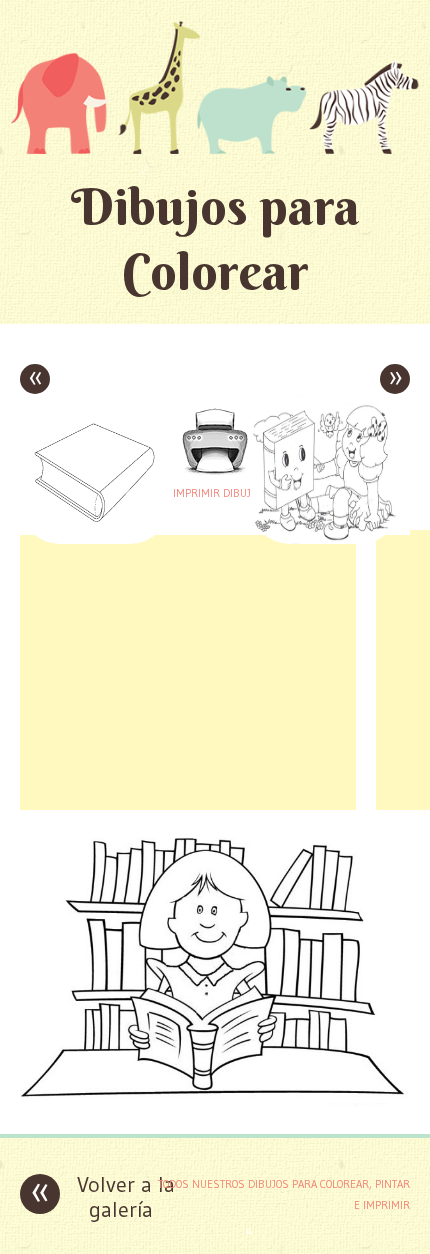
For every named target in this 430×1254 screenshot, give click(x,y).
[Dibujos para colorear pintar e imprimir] (215, 87)
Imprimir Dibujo (215, 493)
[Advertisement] (188, 670)
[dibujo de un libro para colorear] (215, 1103)
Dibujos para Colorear (215, 239)
